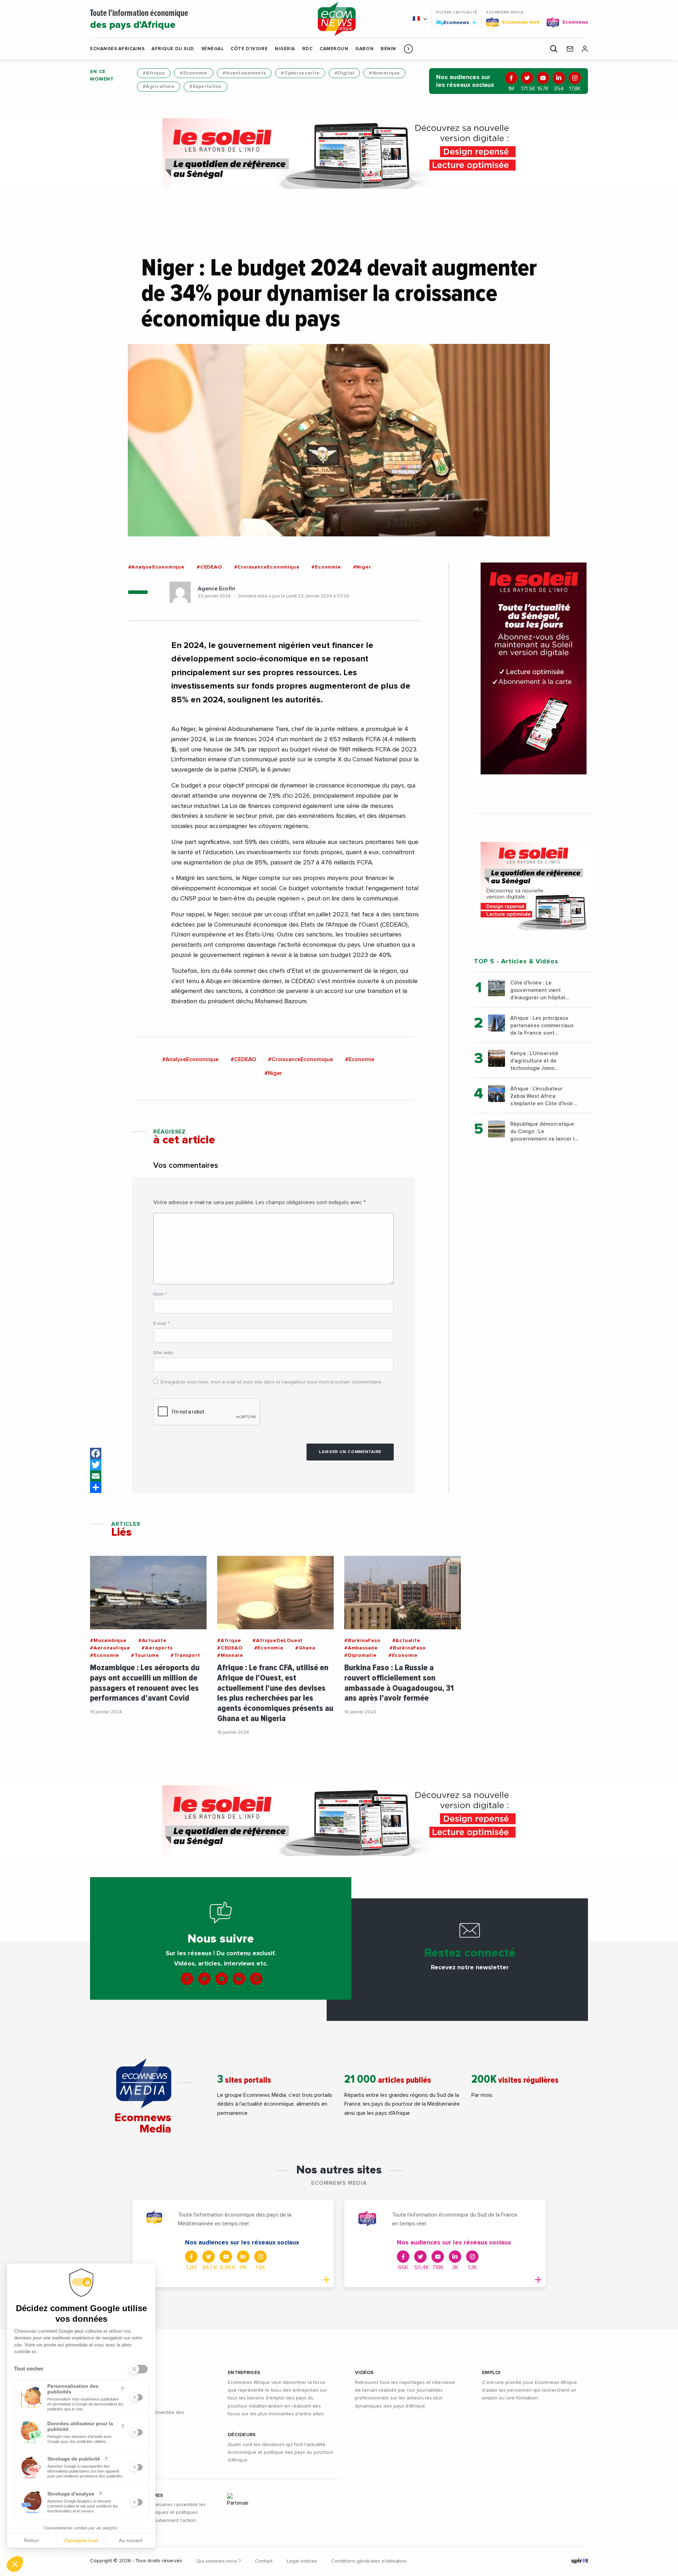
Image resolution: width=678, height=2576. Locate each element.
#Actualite (153, 1641)
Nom (160, 1294)
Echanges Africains (117, 49)
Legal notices (302, 2561)
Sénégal (213, 49)
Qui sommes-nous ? (219, 2561)
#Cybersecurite (300, 73)
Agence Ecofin (216, 589)
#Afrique (154, 73)
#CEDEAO (209, 567)
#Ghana (305, 1648)
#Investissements (244, 73)
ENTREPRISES (244, 2373)
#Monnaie (230, 1655)
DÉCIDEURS (242, 2435)
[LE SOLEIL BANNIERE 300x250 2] (534, 886)
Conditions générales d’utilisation (369, 2561)
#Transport (185, 1655)
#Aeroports (157, 1648)
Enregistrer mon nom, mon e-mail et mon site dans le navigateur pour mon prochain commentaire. (272, 1382)
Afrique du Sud (173, 49)
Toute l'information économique (139, 20)
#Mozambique (108, 1641)
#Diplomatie (361, 1655)
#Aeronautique (110, 1648)
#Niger (362, 567)
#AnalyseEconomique (156, 567)
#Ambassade (361, 1648)
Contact (264, 2561)
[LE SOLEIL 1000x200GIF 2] (339, 154)
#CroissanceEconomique (267, 567)
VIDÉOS (364, 2373)
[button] (408, 49)
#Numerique (384, 73)
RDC (308, 49)
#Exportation (205, 87)
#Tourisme (145, 1655)
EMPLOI (491, 2373)
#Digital (344, 73)
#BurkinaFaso (362, 1641)
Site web (163, 1353)
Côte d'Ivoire (249, 49)
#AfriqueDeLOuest (278, 1641)
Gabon (364, 49)
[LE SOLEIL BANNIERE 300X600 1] (534, 668)
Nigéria (285, 49)
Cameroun (334, 49)
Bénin (388, 49)
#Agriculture (159, 87)
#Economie (194, 73)
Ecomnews (453, 22)
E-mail (161, 1323)
